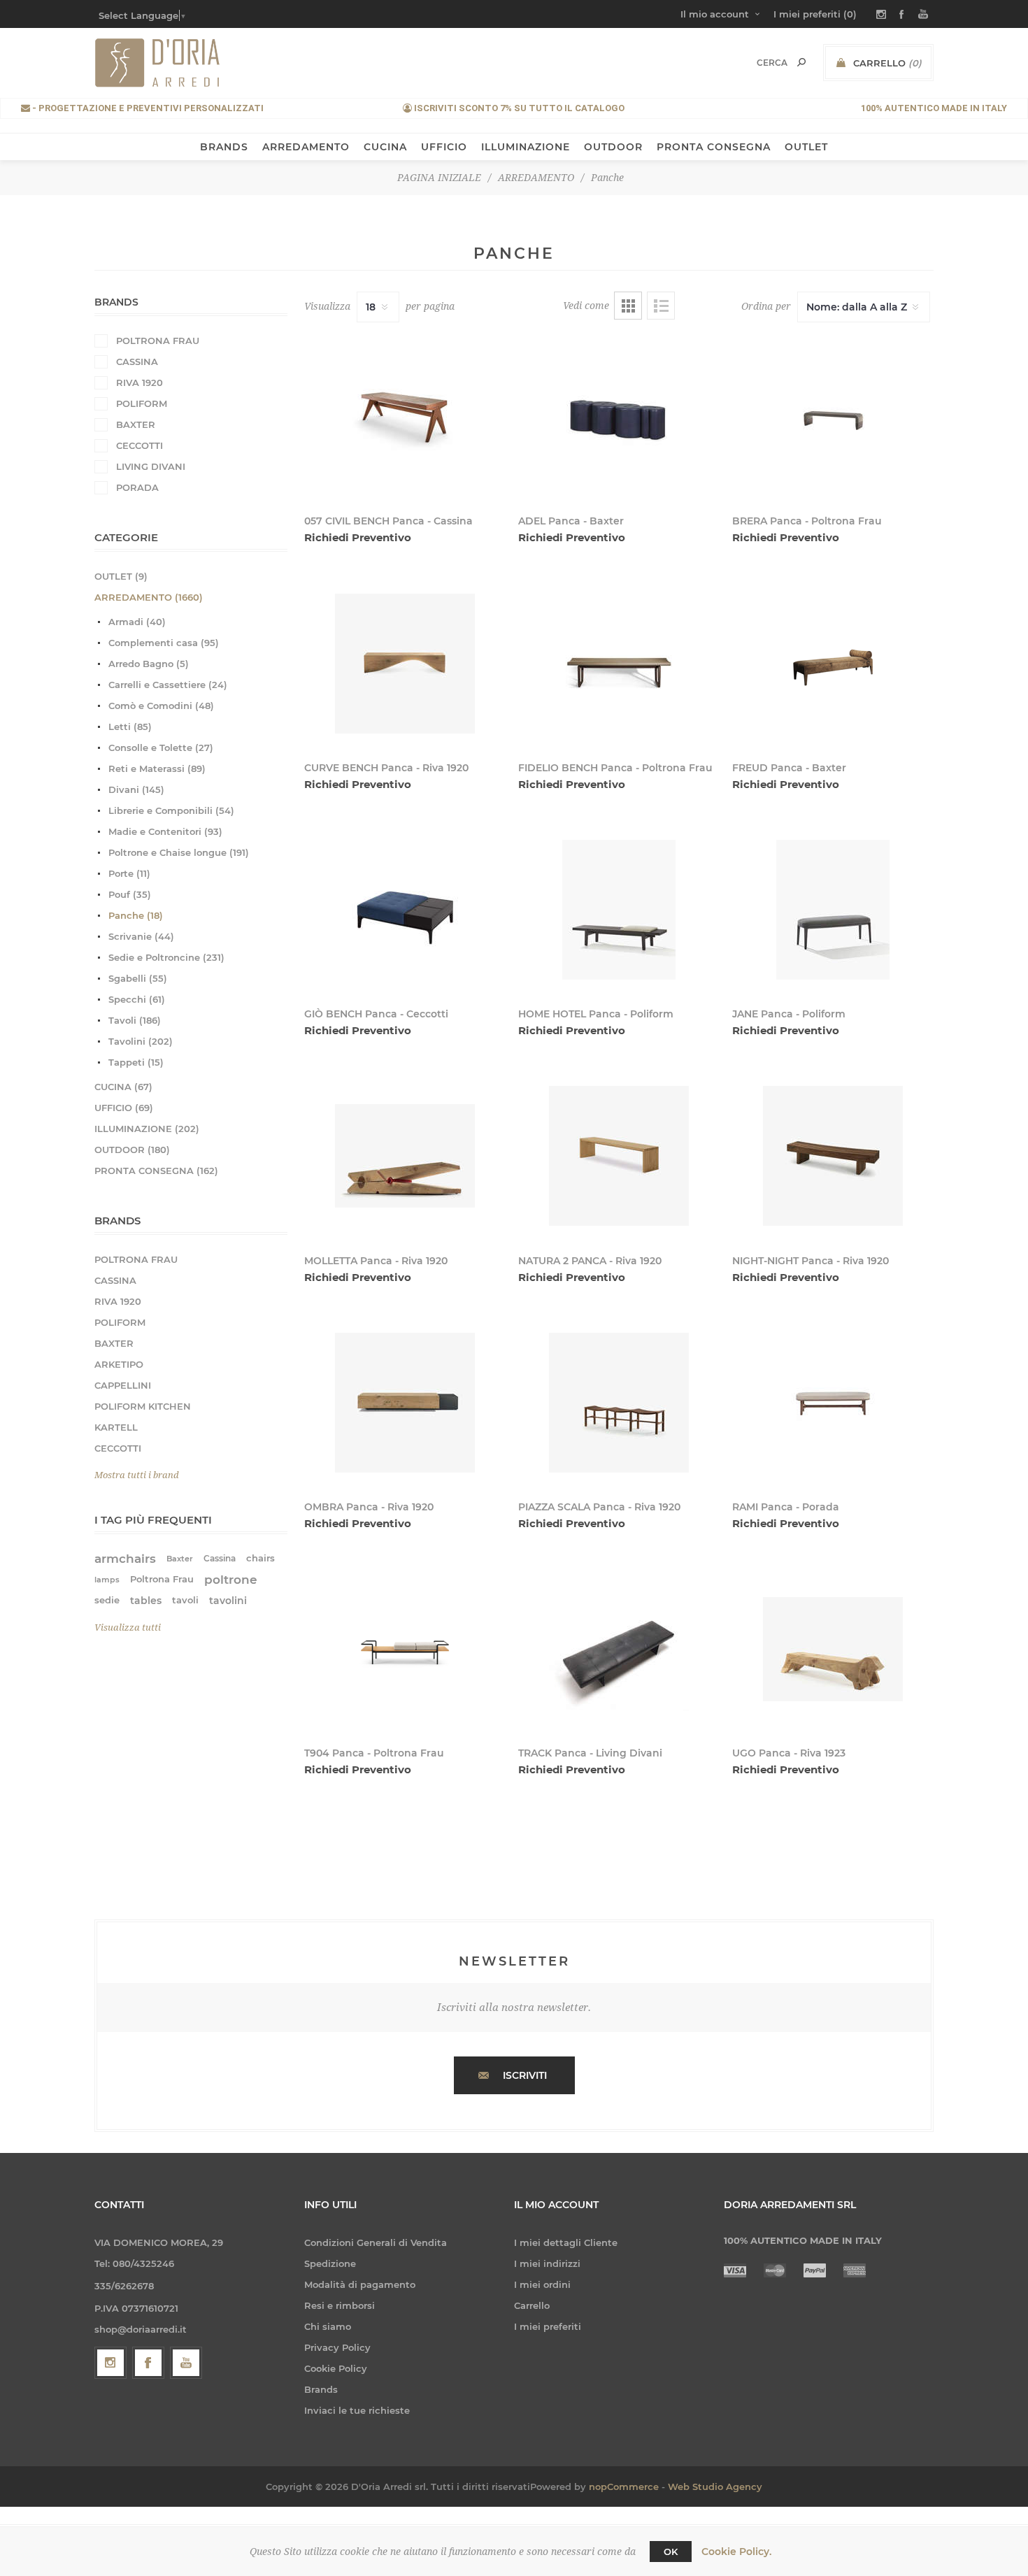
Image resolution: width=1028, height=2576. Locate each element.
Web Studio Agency (715, 2486)
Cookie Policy (336, 2368)
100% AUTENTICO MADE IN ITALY (934, 108)
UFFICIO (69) (124, 1108)
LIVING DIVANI (151, 466)
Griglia (628, 306)
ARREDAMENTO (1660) (149, 597)
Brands (321, 2389)
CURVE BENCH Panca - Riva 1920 (386, 768)
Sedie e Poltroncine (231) (166, 957)
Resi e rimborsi (340, 2305)
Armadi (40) (137, 622)
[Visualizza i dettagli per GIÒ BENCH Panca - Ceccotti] (405, 910)
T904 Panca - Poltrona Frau (374, 1753)
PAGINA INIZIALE (439, 178)
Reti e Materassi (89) (157, 768)
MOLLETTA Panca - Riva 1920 (376, 1261)
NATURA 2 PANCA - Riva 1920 (590, 1261)
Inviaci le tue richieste (357, 2410)
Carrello (532, 2305)
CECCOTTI (140, 445)
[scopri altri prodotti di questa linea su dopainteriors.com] (619, 663)
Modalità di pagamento (360, 2284)
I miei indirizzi (547, 2263)
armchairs (125, 1559)
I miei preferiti (548, 2326)
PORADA (137, 487)
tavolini (228, 1601)
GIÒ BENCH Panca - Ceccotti (376, 1014)
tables (146, 1601)
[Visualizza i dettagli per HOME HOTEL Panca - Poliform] (619, 910)
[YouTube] (186, 2363)
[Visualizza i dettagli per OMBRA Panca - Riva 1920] (405, 1403)
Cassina (220, 1558)
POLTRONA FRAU (158, 341)
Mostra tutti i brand (137, 1475)
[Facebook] (148, 2363)
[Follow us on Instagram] (110, 2363)
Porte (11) (129, 873)
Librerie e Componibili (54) (171, 810)
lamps (107, 1580)
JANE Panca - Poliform (789, 1014)
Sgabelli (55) (138, 978)
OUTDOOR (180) (132, 1150)
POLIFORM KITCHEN (143, 1406)
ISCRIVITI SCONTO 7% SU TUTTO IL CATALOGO (518, 108)
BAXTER (136, 424)
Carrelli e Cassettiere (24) (168, 685)
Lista (661, 306)
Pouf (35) (130, 894)
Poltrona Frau (162, 1579)
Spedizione (330, 2263)
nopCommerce (624, 2486)
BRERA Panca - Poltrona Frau (807, 521)
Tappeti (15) (136, 1062)
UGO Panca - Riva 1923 (789, 1753)
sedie (107, 1600)
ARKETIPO (119, 1364)
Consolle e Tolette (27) (161, 747)
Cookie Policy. (736, 2552)
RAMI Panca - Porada (786, 1507)
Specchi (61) (137, 999)
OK (671, 2552)
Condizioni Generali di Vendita (376, 2242)
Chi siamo (328, 2326)
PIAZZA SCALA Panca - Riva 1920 (599, 1507)
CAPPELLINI (123, 1385)
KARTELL (116, 1427)
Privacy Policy (337, 2347)
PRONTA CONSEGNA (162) (156, 1171)
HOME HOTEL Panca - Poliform (596, 1014)
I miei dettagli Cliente (566, 2242)
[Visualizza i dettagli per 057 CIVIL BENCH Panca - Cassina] (405, 417)
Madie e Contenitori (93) (165, 831)
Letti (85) (130, 727)
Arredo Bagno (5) (149, 664)
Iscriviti (525, 2075)
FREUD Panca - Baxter (789, 768)
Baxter (180, 1559)
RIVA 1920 (140, 382)
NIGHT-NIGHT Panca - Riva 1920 (811, 1261)
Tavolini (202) (141, 1041)
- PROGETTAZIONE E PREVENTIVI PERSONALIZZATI (147, 108)
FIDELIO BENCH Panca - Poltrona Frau (615, 768)
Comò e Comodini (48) (161, 706)
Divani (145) (136, 789)
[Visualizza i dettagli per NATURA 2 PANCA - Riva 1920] (619, 1156)
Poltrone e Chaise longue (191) (179, 852)
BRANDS (224, 147)
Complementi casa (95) (164, 643)
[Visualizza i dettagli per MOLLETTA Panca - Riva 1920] (405, 1156)
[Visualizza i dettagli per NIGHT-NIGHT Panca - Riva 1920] (833, 1156)
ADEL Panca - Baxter (571, 521)
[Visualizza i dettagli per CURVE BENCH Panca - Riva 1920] (405, 663)
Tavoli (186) (135, 1020)
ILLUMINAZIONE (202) (147, 1129)
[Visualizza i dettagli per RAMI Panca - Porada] (833, 1403)
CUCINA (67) (123, 1087)
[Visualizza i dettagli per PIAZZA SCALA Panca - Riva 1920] (619, 1403)
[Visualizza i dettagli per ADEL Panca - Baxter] (619, 417)
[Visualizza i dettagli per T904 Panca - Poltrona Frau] (405, 1649)
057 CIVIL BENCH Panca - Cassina (388, 521)
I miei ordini (542, 2284)
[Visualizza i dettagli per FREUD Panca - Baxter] (833, 663)
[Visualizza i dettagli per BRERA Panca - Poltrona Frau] (833, 417)
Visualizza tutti (128, 1627)
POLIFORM (142, 403)
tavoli (185, 1600)
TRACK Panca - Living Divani (590, 1753)
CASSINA (137, 362)
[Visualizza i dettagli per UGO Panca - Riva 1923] (833, 1649)
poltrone (231, 1580)
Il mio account (715, 14)
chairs (260, 1558)
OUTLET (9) (121, 576)
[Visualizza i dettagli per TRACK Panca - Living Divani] (619, 1649)
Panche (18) (136, 915)
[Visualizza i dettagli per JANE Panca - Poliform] (833, 910)
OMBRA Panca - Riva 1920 (369, 1507)
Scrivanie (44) (141, 936)
